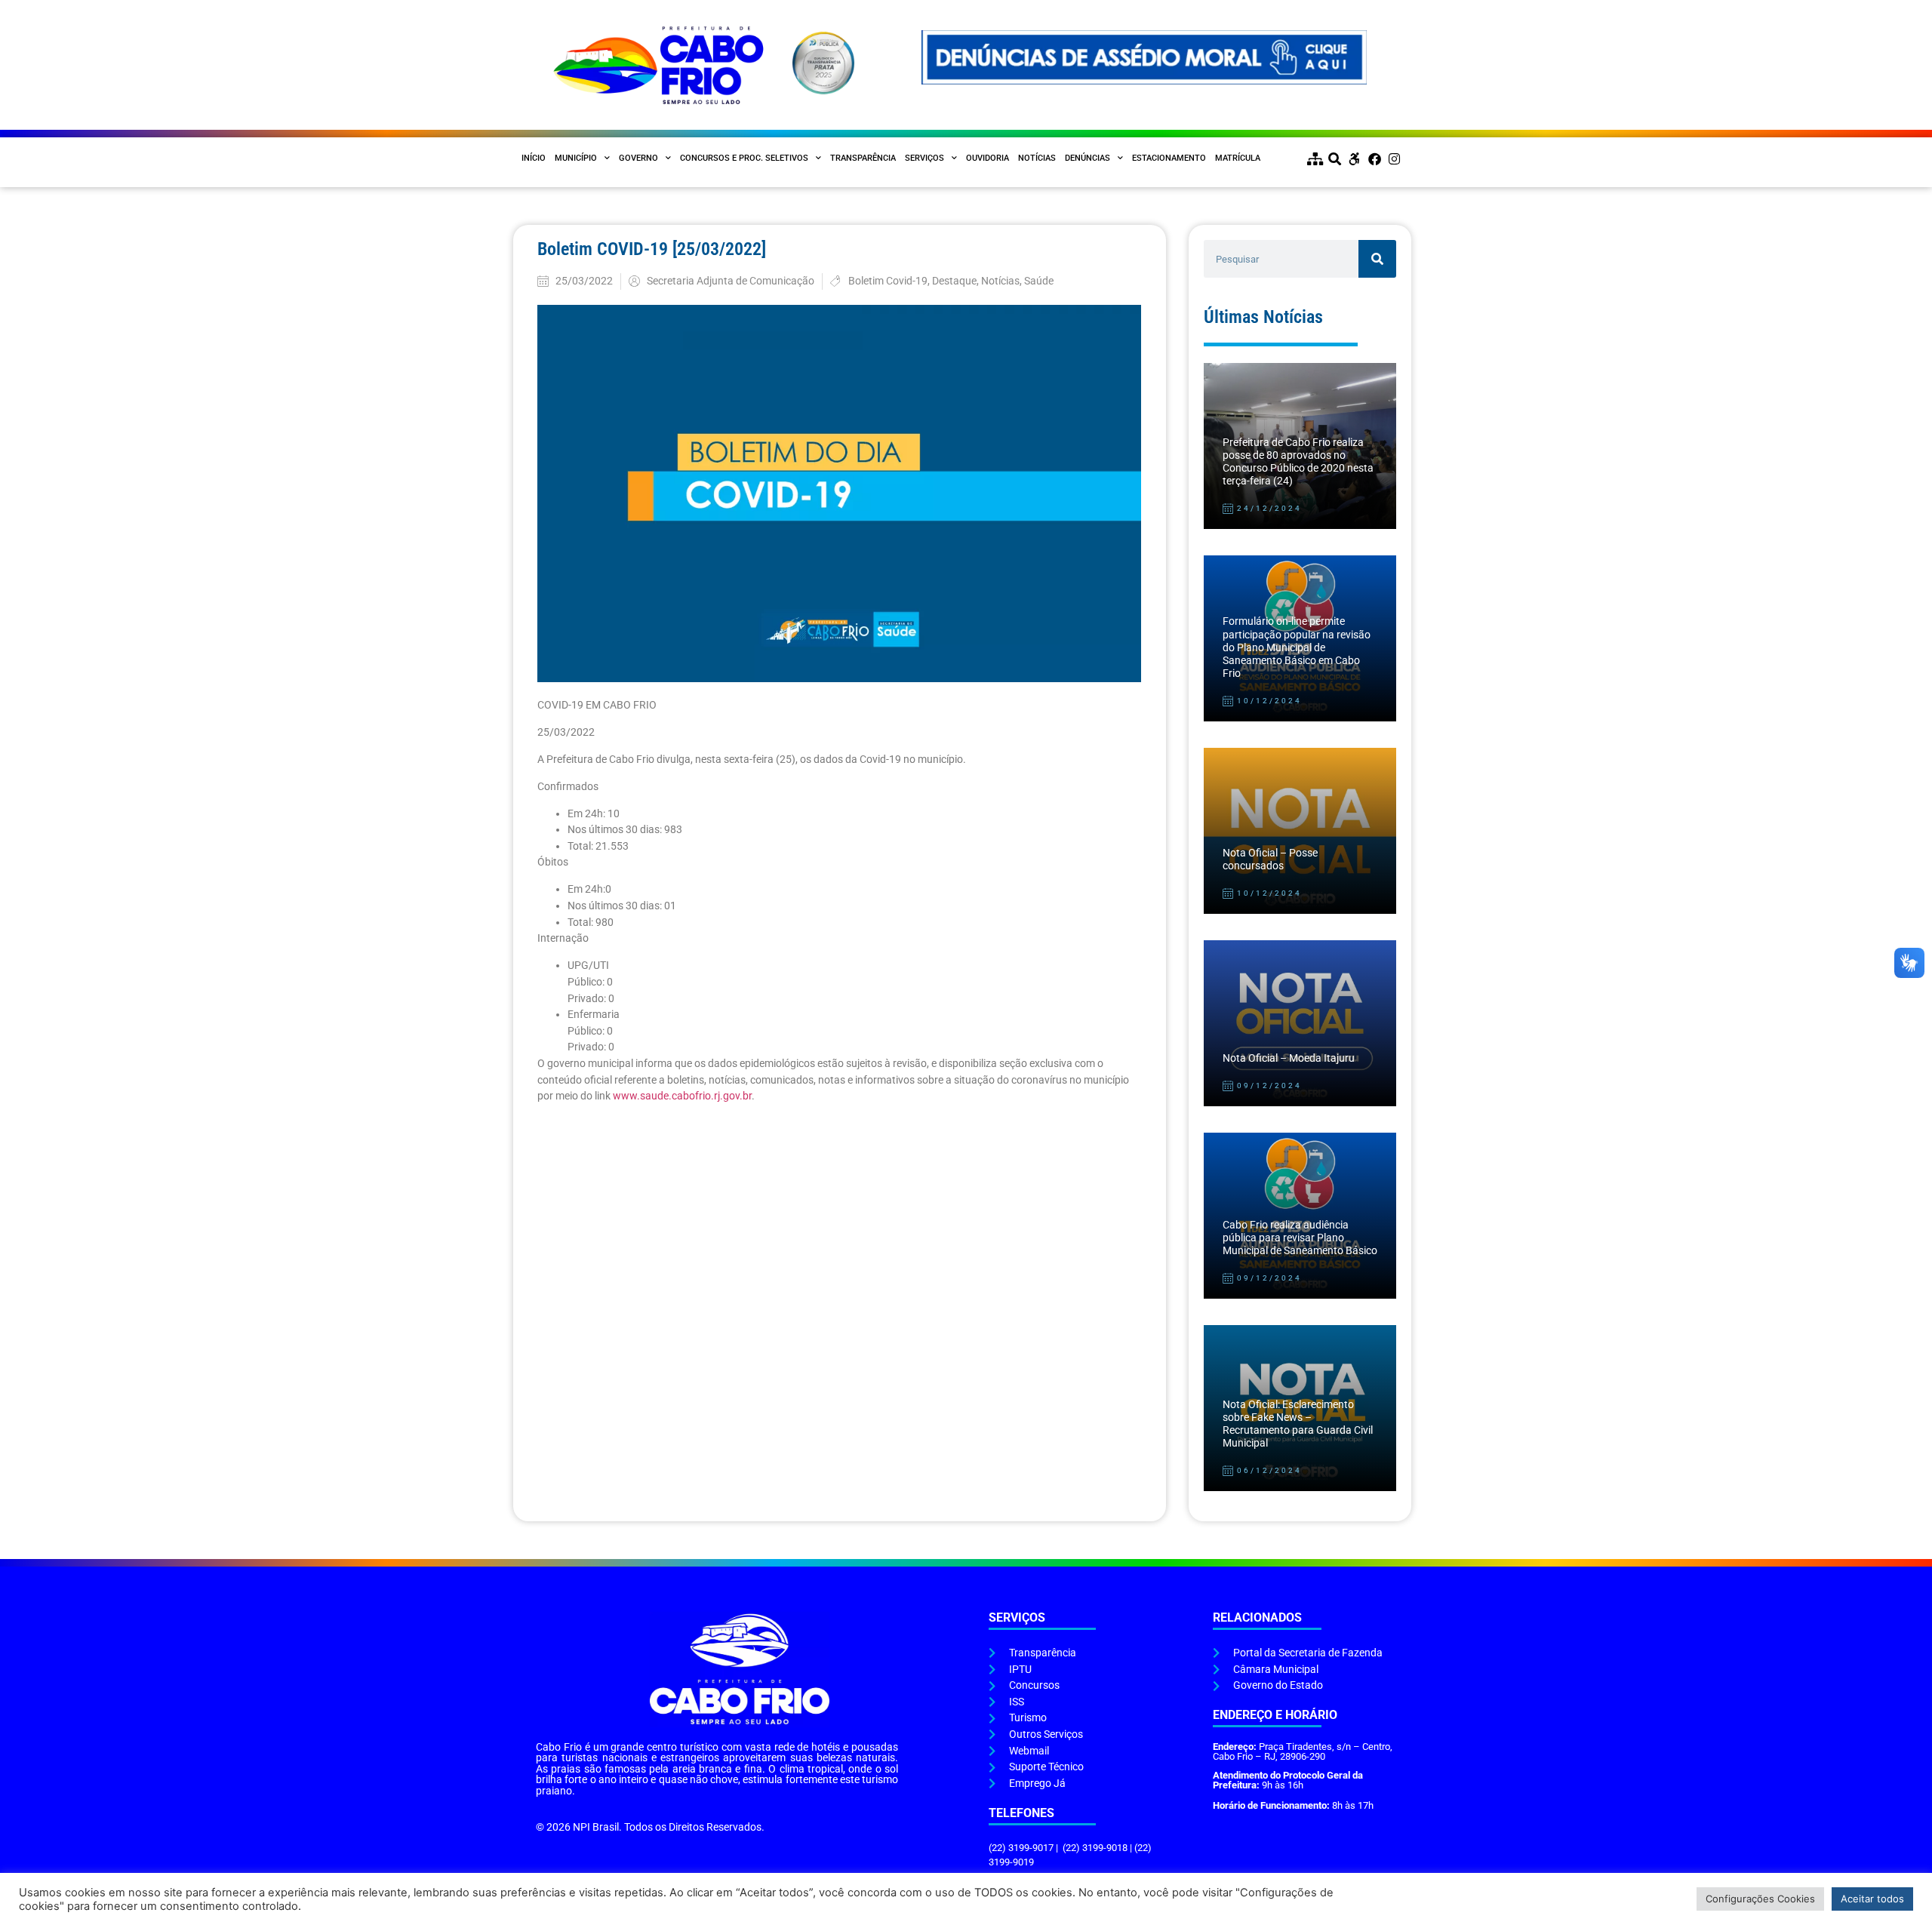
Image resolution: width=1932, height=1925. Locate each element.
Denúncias (1088, 158)
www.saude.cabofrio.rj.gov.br (682, 1096)
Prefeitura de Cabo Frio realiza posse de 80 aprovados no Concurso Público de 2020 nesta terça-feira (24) (1298, 462)
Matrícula (1238, 158)
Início (534, 158)
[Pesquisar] (1377, 259)
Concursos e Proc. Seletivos (744, 158)
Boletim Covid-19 (888, 281)
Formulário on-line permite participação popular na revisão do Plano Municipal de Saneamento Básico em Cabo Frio (1297, 647)
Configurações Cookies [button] (1760, 1899)
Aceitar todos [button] (1872, 1899)
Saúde (1039, 281)
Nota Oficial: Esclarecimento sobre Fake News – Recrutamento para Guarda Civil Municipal (1298, 1424)
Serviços (924, 158)
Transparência (863, 158)
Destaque (954, 281)
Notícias (1037, 158)
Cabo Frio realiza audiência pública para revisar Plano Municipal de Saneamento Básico (1300, 1238)
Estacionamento (1169, 158)
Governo (638, 158)
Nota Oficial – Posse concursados (1270, 859)
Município (576, 158)
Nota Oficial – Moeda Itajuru (1289, 1058)
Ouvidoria (988, 158)
